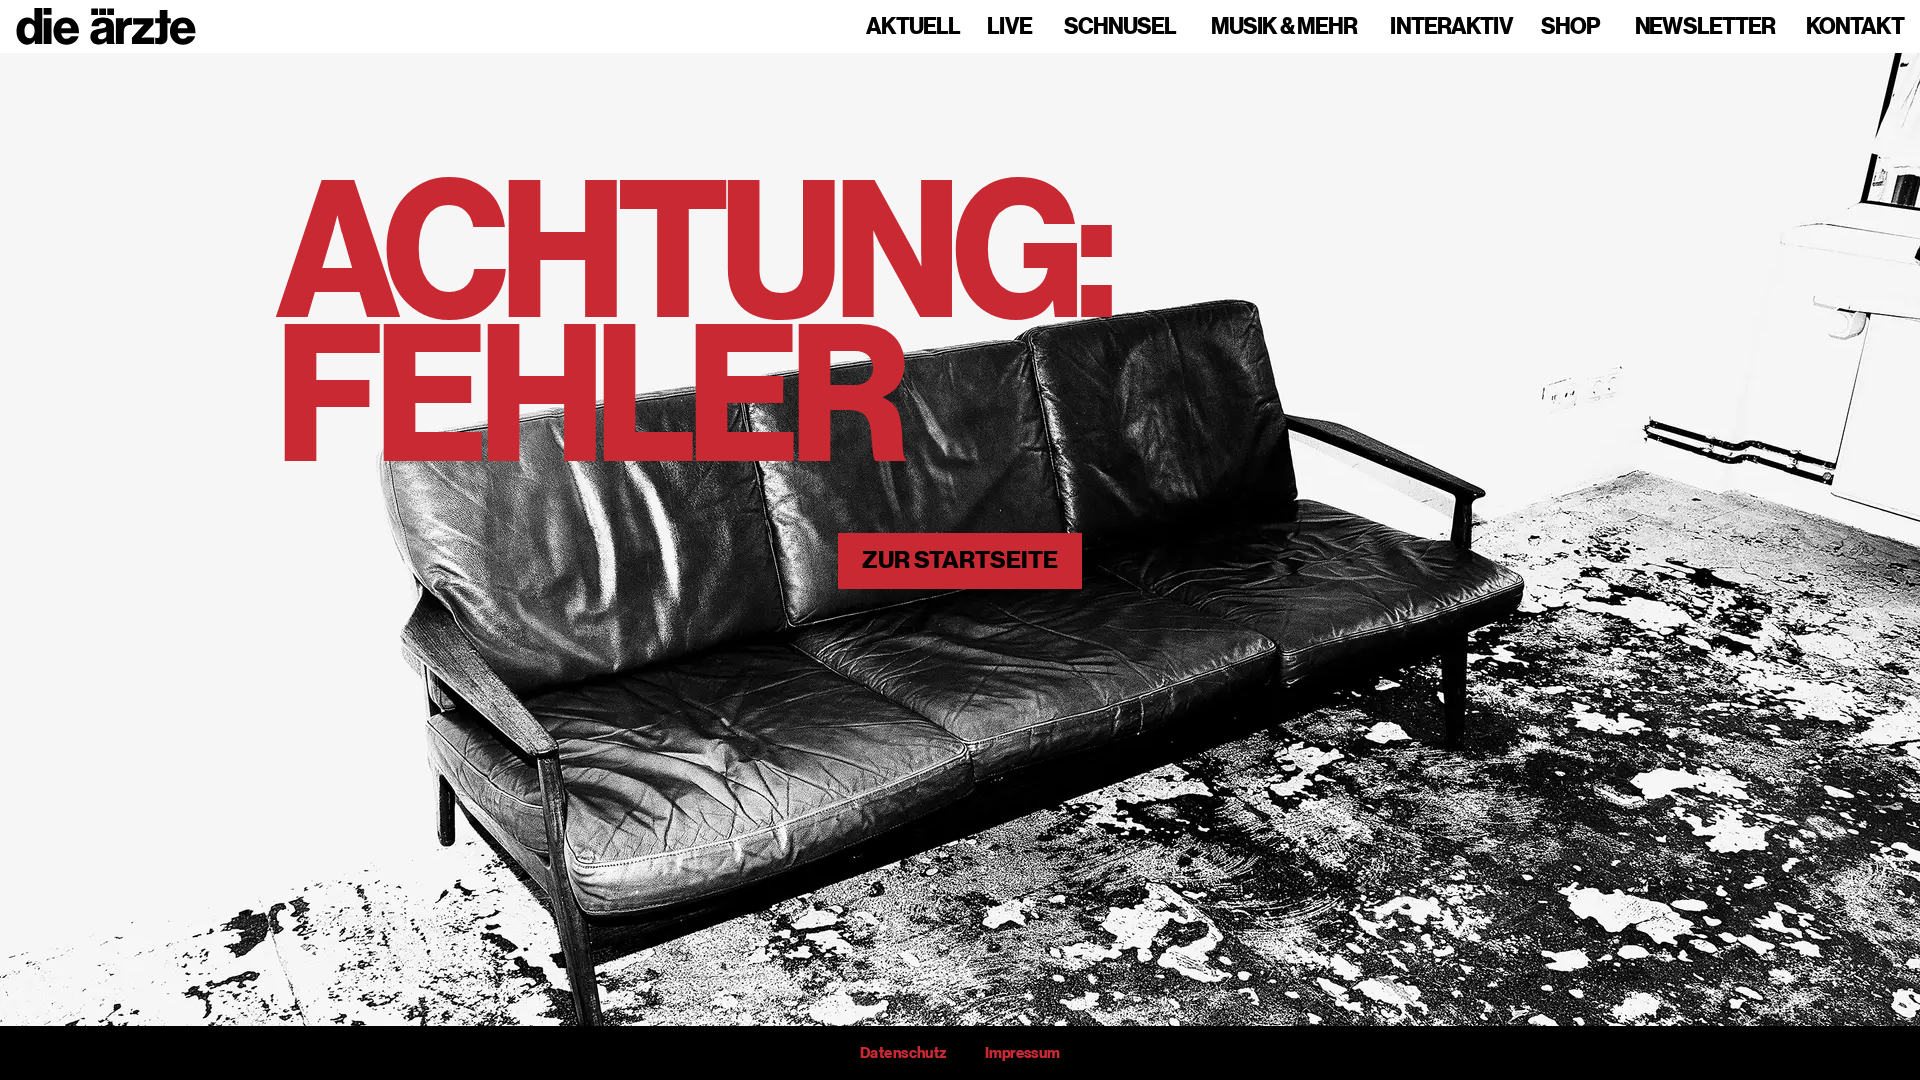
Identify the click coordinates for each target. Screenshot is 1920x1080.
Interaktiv (1451, 27)
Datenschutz (903, 1053)
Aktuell (913, 27)
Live (1009, 27)
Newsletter (1705, 27)
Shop (1570, 27)
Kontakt (1855, 27)
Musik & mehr (1284, 27)
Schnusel (1120, 27)
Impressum (1022, 1053)
